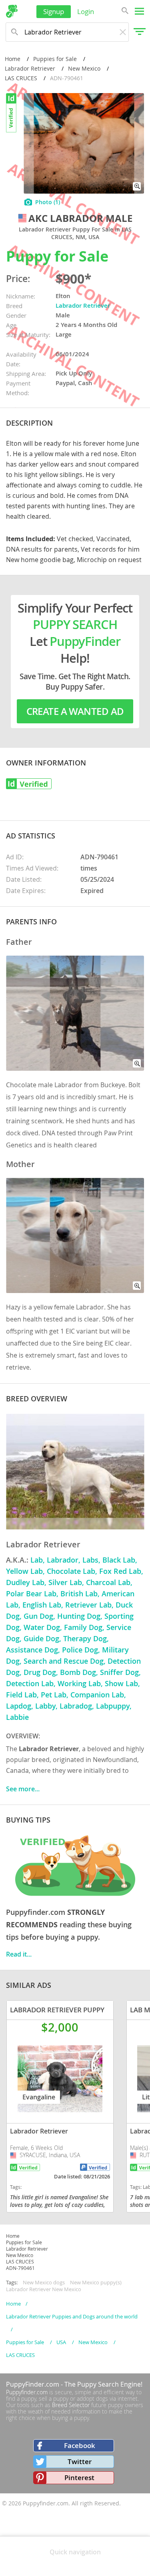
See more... (23, 1789)
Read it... (19, 1954)
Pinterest (79, 2478)
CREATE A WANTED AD (75, 711)
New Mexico (84, 68)
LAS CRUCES (21, 78)
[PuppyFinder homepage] (12, 11)
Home (13, 59)
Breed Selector (71, 2405)
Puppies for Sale (55, 59)
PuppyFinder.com (33, 2384)
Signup (54, 11)
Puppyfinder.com (27, 2392)
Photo (48, 202)
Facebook (80, 2445)
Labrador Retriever (30, 68)
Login (86, 11)
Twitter (80, 2461)
